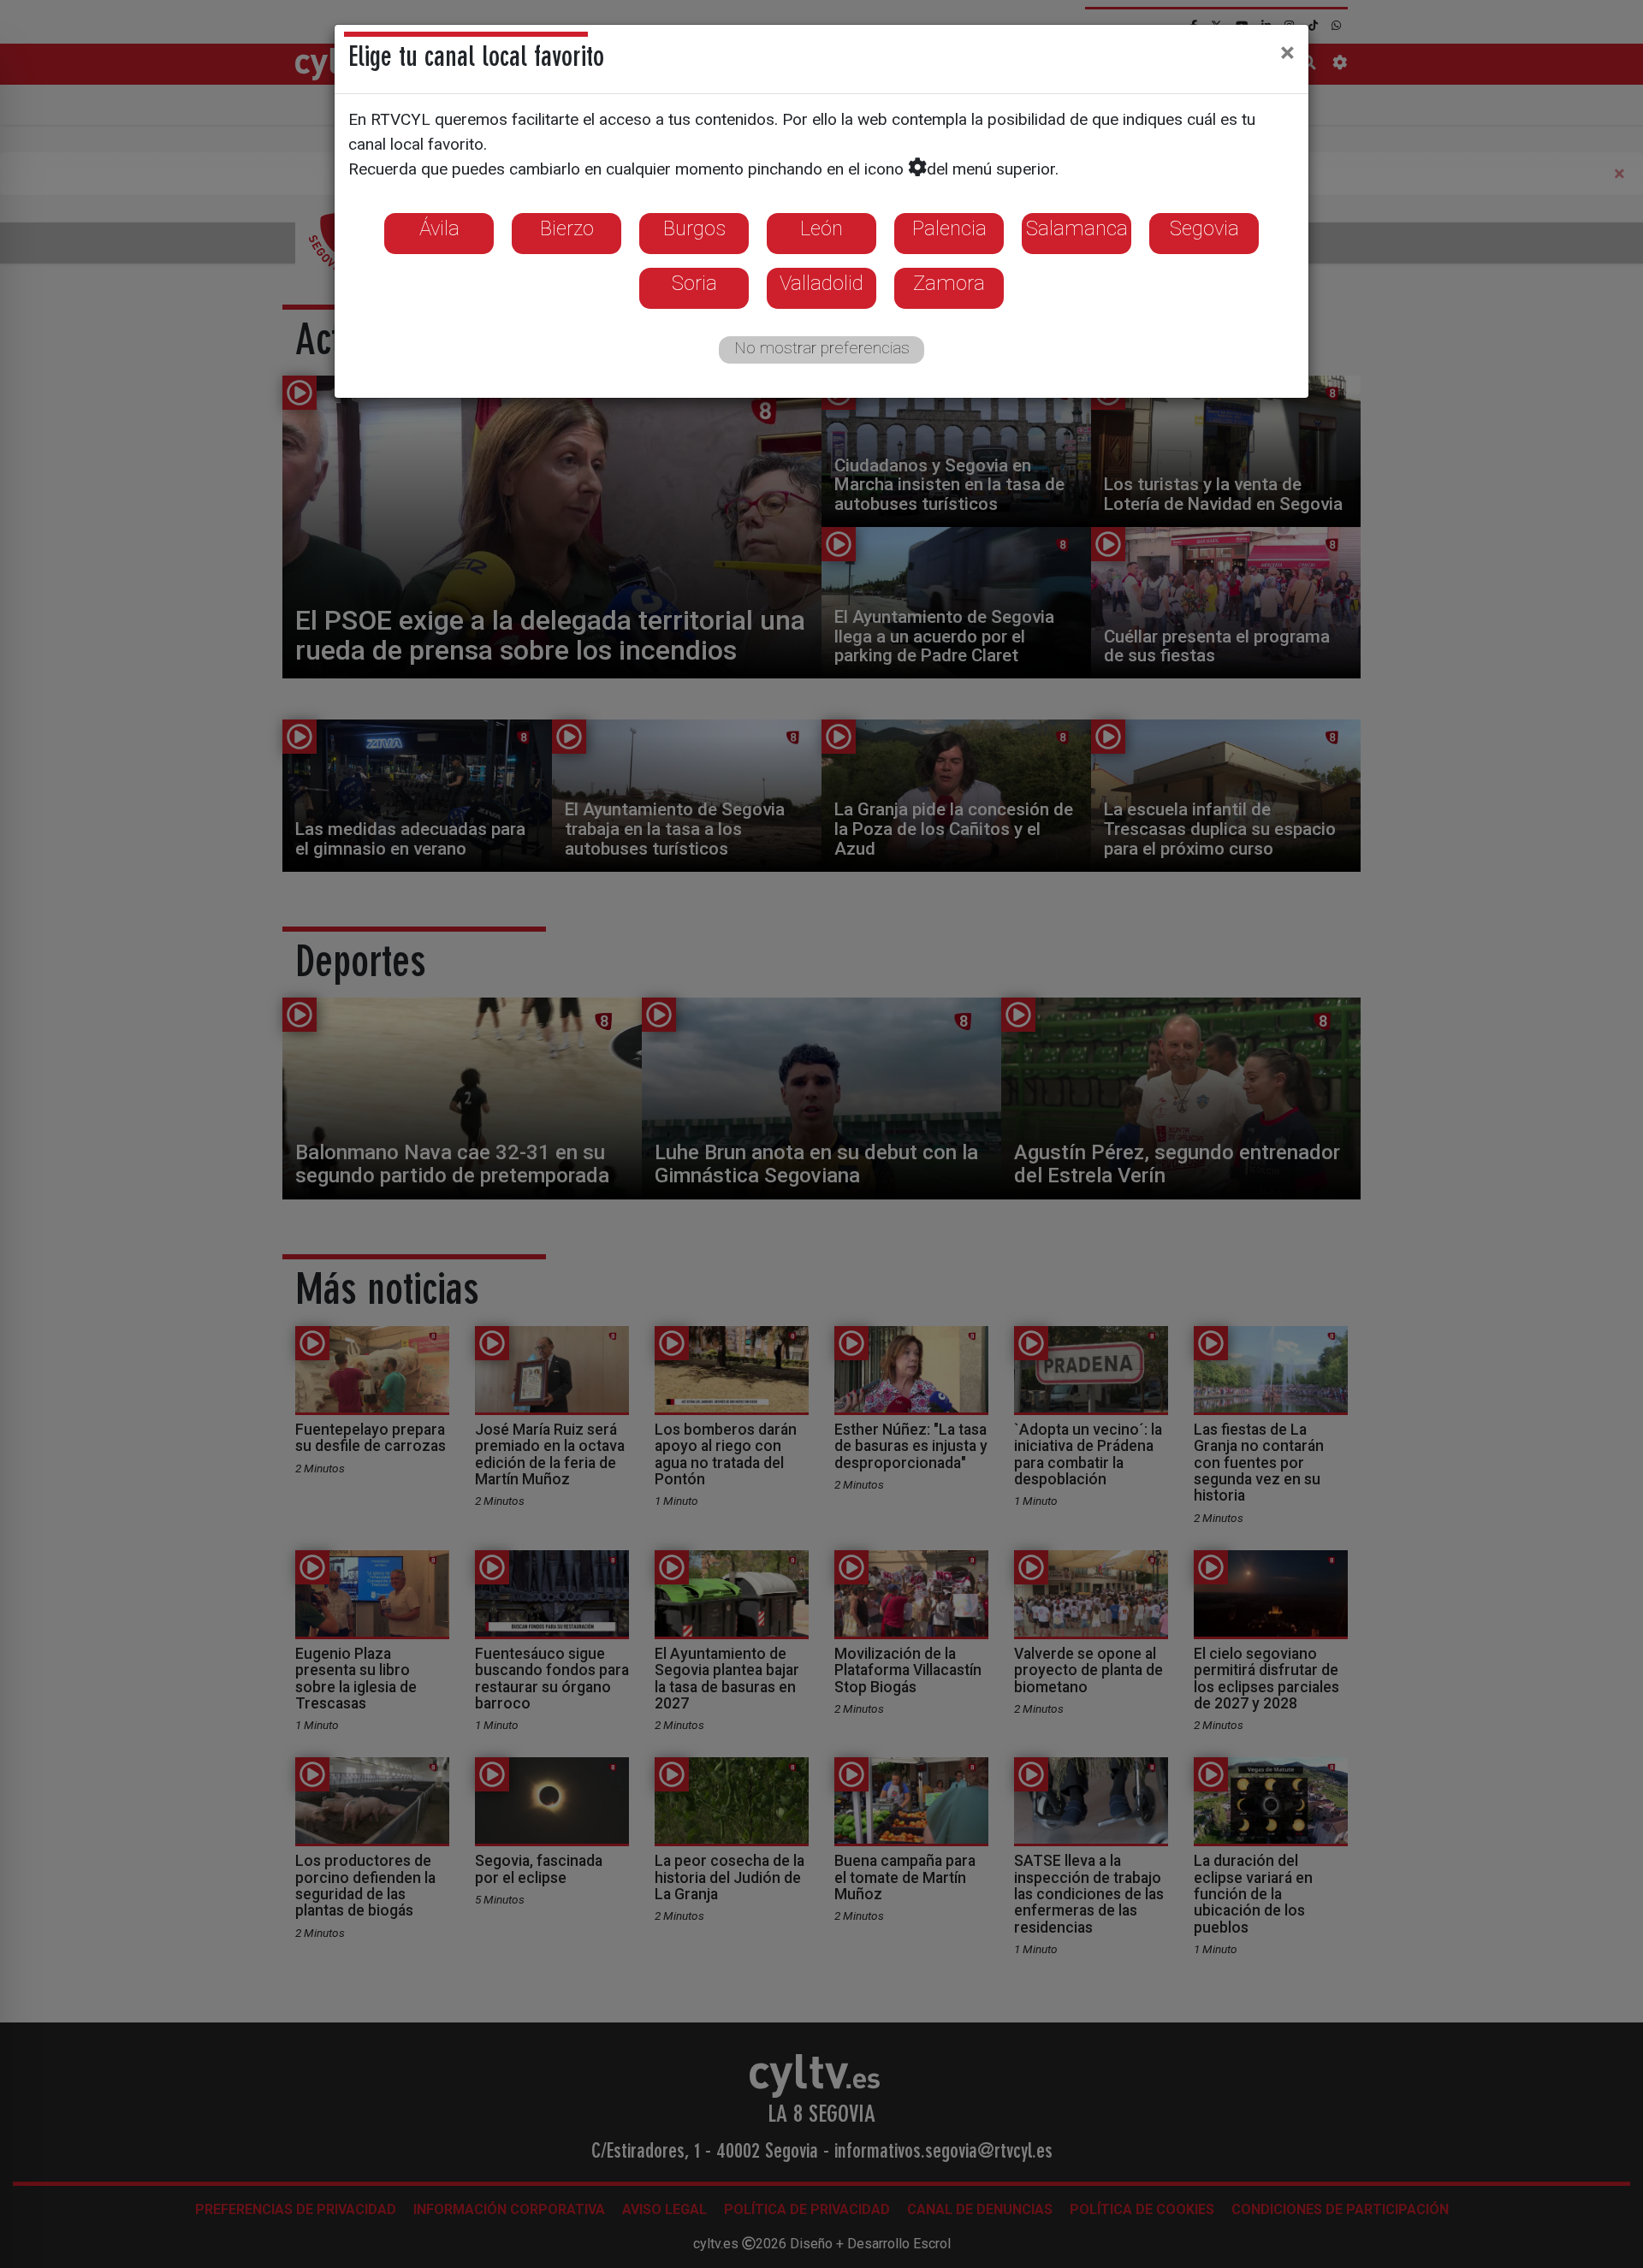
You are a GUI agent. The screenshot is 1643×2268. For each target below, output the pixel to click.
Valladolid (821, 283)
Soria (694, 283)
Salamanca (1077, 228)
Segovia (1204, 228)
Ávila (439, 228)
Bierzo (567, 228)
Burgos (694, 228)
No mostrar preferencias (822, 348)
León (821, 228)
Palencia (949, 228)
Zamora (949, 283)
